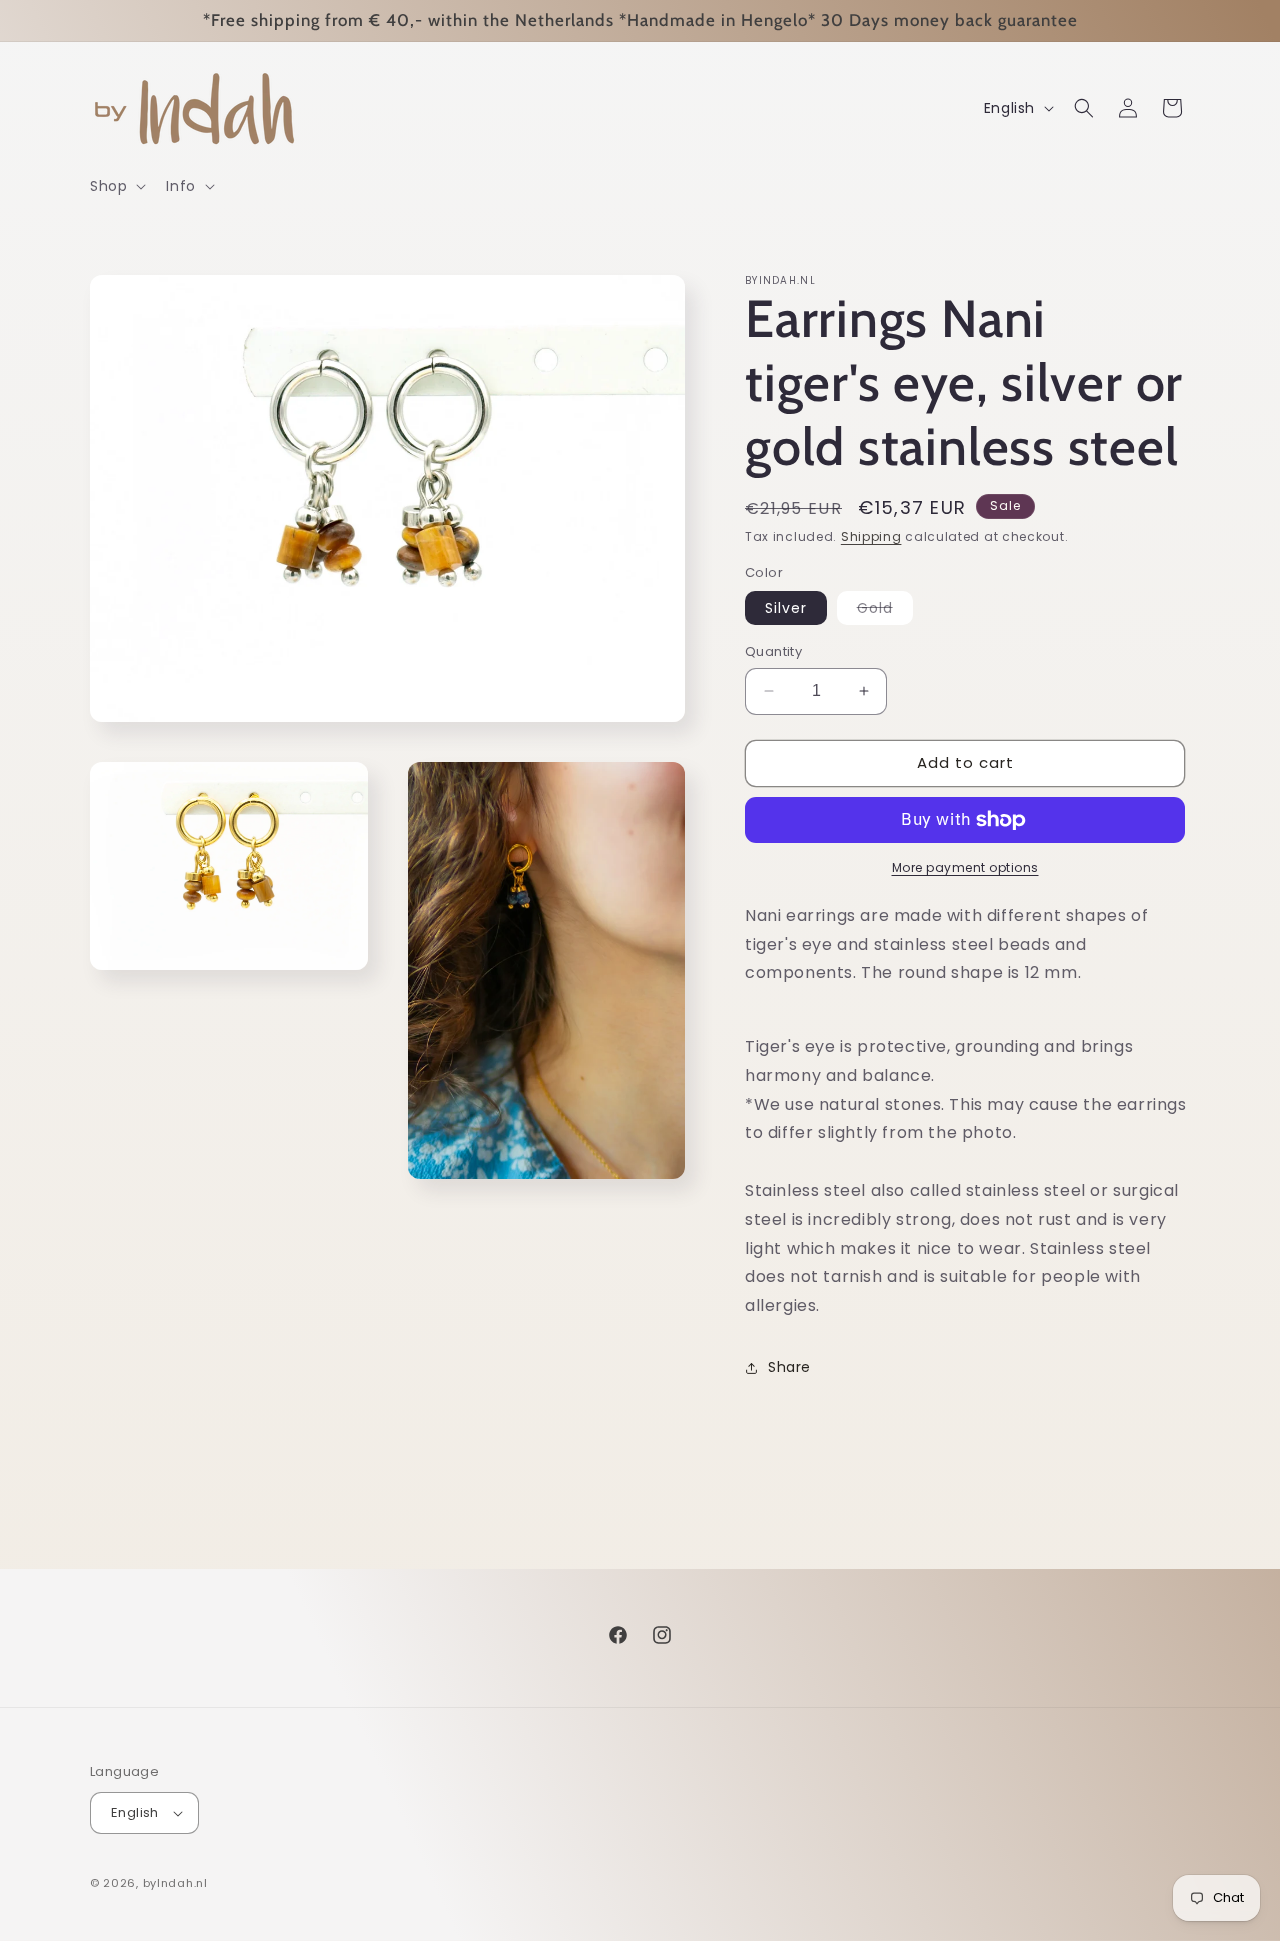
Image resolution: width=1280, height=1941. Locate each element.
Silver (786, 608)
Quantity (773, 651)
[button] (116, 186)
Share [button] (789, 1367)
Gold (885, 611)
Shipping (871, 536)
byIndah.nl (175, 1883)
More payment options (965, 867)
